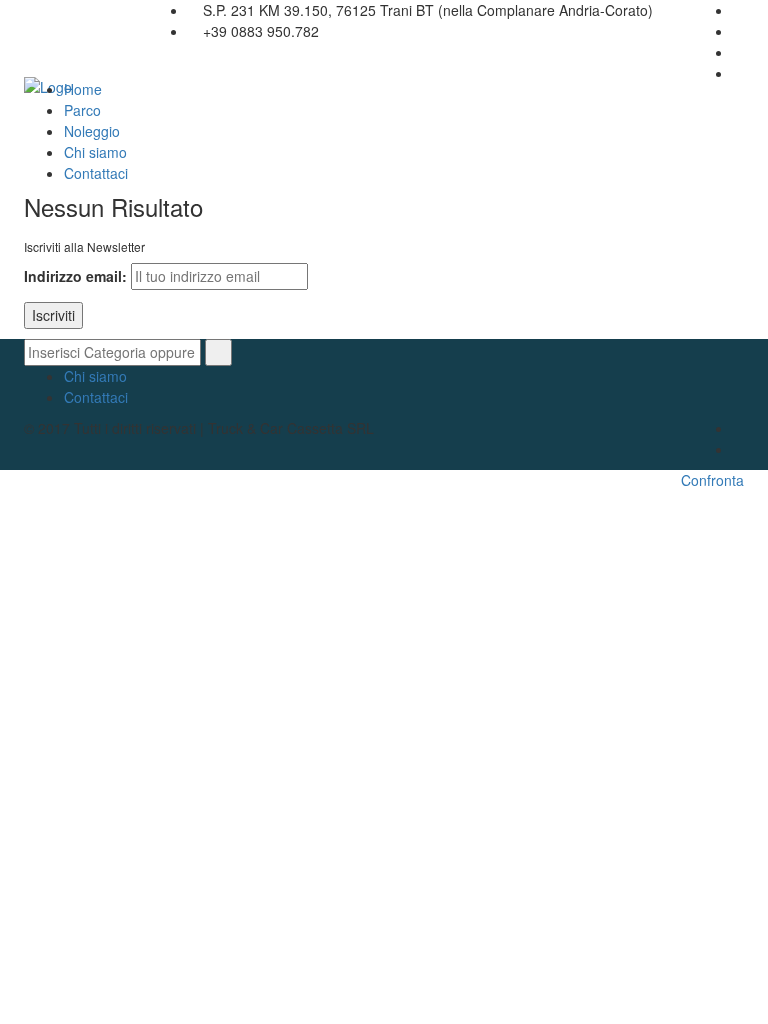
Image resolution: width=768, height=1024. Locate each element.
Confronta (712, 480)
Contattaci (96, 173)
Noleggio (92, 131)
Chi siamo (95, 152)
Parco (82, 110)
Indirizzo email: (75, 276)
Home (83, 89)
